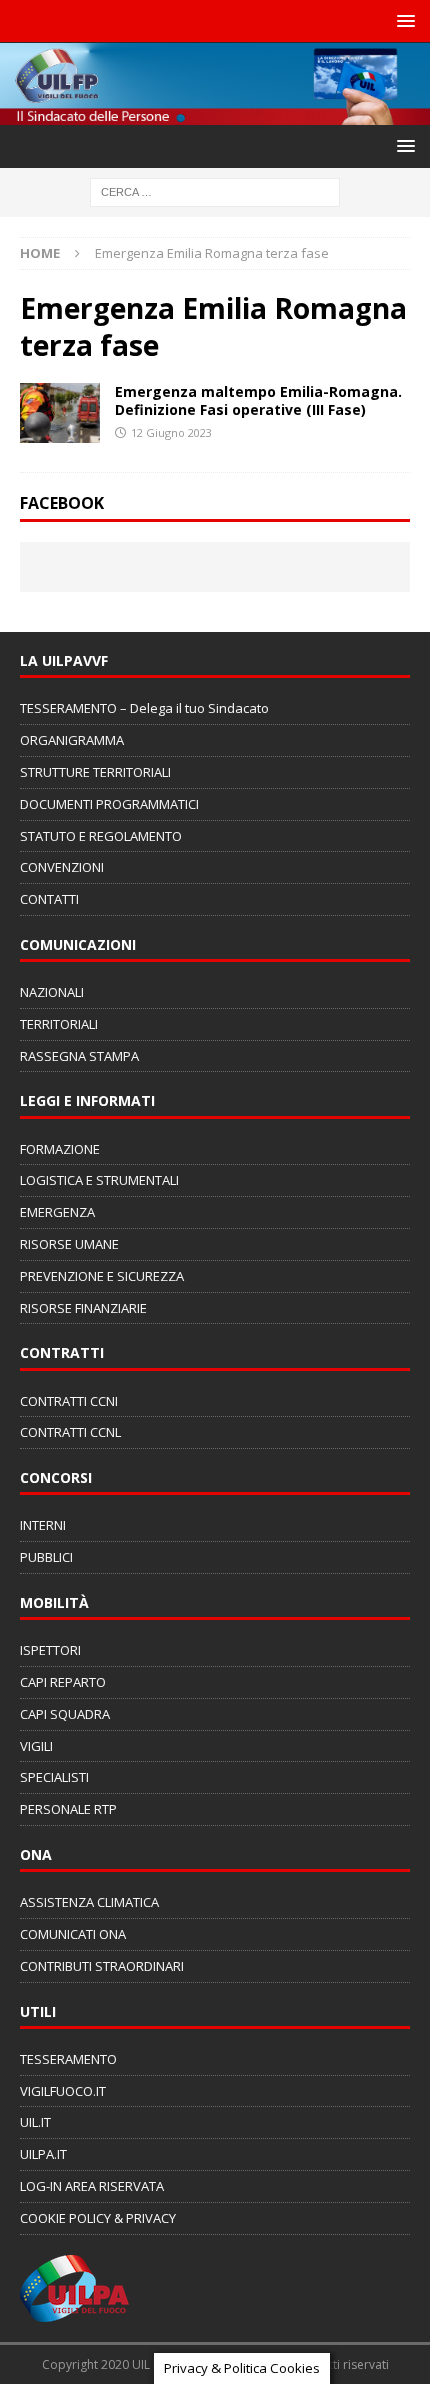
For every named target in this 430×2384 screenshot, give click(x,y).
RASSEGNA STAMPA (79, 1056)
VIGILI (36, 1746)
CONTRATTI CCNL (70, 1432)
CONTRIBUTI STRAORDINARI (102, 1966)
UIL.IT (35, 2122)
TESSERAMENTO (68, 2059)
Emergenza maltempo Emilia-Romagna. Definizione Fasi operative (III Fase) (258, 400)
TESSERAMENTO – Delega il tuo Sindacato (144, 708)
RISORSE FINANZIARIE (83, 1308)
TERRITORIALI (59, 1024)
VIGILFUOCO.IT (63, 2091)
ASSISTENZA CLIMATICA (89, 1902)
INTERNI (43, 1525)
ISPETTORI (50, 1650)
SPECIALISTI (54, 1777)
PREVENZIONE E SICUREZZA (102, 1276)
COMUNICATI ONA (73, 1934)
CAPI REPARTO (63, 1682)
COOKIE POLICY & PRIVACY (98, 2218)
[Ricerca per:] (215, 191)
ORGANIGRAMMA (72, 740)
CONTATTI (49, 899)
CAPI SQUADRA (65, 1714)
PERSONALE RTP (68, 1809)
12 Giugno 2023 (171, 432)
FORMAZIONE (60, 1149)
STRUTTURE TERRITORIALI (95, 772)
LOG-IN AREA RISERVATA (92, 2186)
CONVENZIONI (62, 867)
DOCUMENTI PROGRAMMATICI (109, 804)
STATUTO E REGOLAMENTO (101, 836)
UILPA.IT (43, 2154)
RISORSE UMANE (69, 1244)
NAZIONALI (52, 992)
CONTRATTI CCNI (69, 1401)
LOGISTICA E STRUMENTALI (99, 1180)
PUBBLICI (46, 1557)
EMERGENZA (57, 1212)
